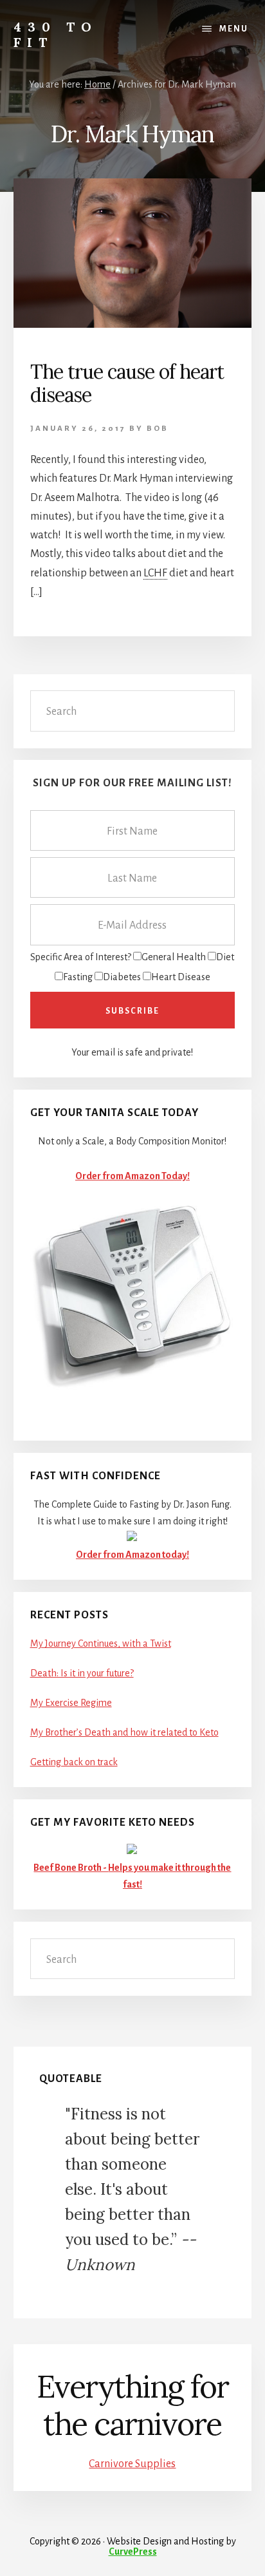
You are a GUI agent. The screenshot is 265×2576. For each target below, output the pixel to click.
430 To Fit (56, 34)
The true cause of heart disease (127, 383)
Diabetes (122, 977)
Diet (225, 957)
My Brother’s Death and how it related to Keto (124, 1732)
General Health (174, 957)
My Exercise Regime (71, 1703)
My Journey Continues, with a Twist (101, 1643)
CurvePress (133, 2552)
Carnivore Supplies (132, 2464)
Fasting (78, 977)
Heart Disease (181, 977)
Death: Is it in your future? (82, 1673)
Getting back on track (74, 1762)
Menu (234, 29)
